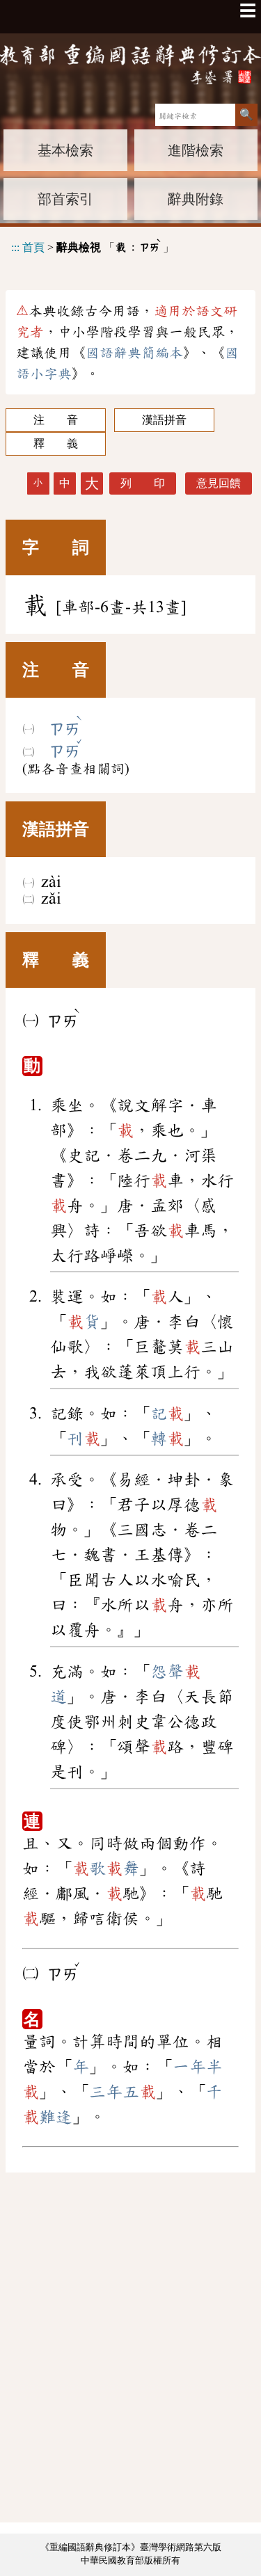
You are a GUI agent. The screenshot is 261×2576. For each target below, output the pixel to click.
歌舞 (106, 1869)
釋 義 (56, 443)
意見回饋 (219, 483)
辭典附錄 (196, 199)
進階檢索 (196, 150)
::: (15, 247)
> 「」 (93, 245)
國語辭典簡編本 (134, 353)
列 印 (143, 483)
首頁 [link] (33, 247)
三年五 (122, 2092)
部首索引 (65, 199)
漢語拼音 (164, 420)
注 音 (56, 420)
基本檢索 (65, 150)
